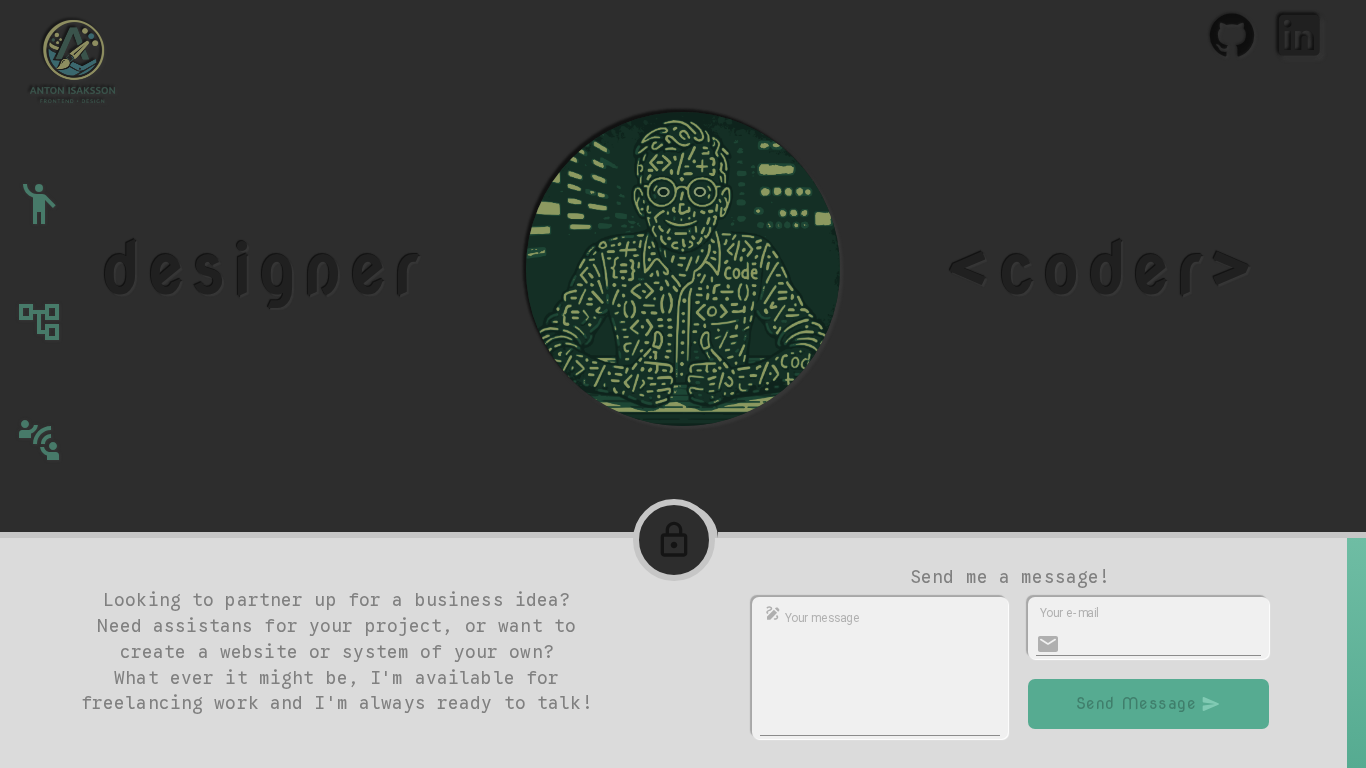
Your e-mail (1069, 612)
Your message (821, 618)
